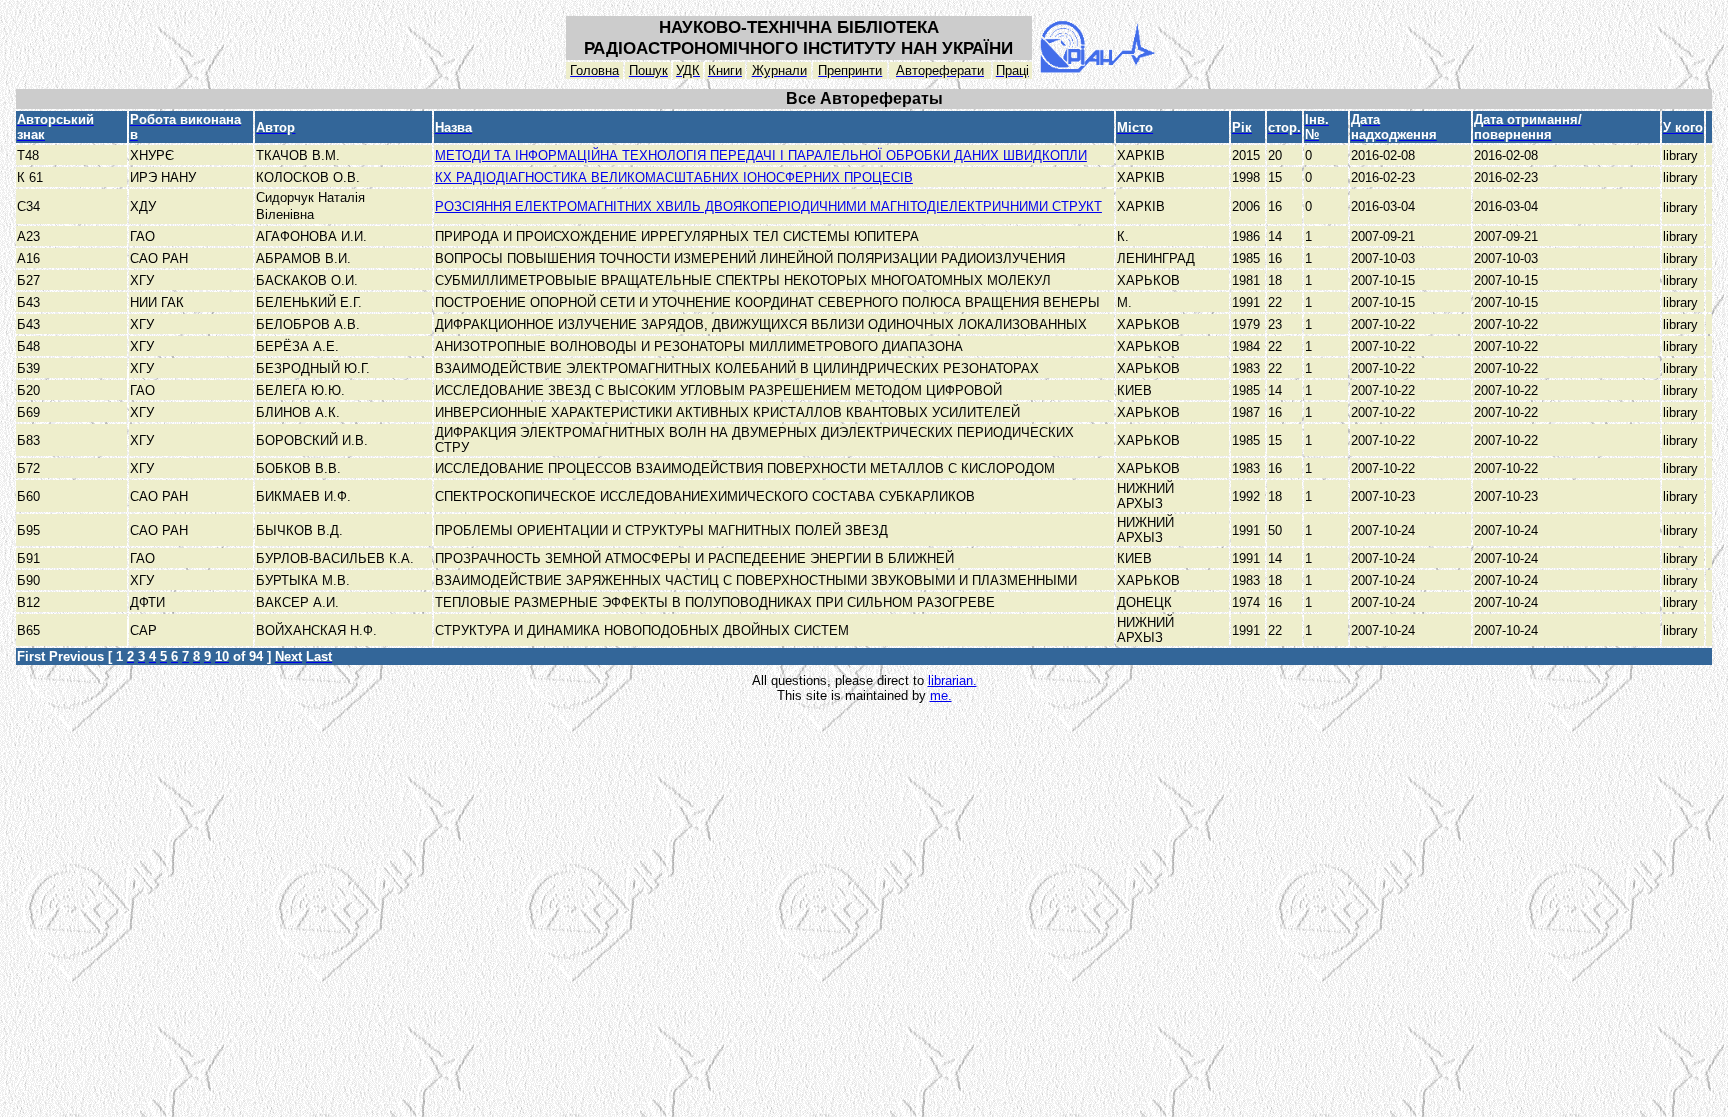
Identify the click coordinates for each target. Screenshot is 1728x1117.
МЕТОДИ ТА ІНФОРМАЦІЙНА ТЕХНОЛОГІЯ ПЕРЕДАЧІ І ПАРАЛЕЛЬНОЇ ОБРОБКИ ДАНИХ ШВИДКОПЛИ (761, 155)
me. (941, 695)
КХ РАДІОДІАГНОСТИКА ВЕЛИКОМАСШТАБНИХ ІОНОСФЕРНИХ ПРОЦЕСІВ (674, 177)
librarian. (952, 680)
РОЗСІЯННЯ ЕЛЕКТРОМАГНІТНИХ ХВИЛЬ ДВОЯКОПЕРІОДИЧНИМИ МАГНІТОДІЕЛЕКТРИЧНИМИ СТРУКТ (768, 206)
